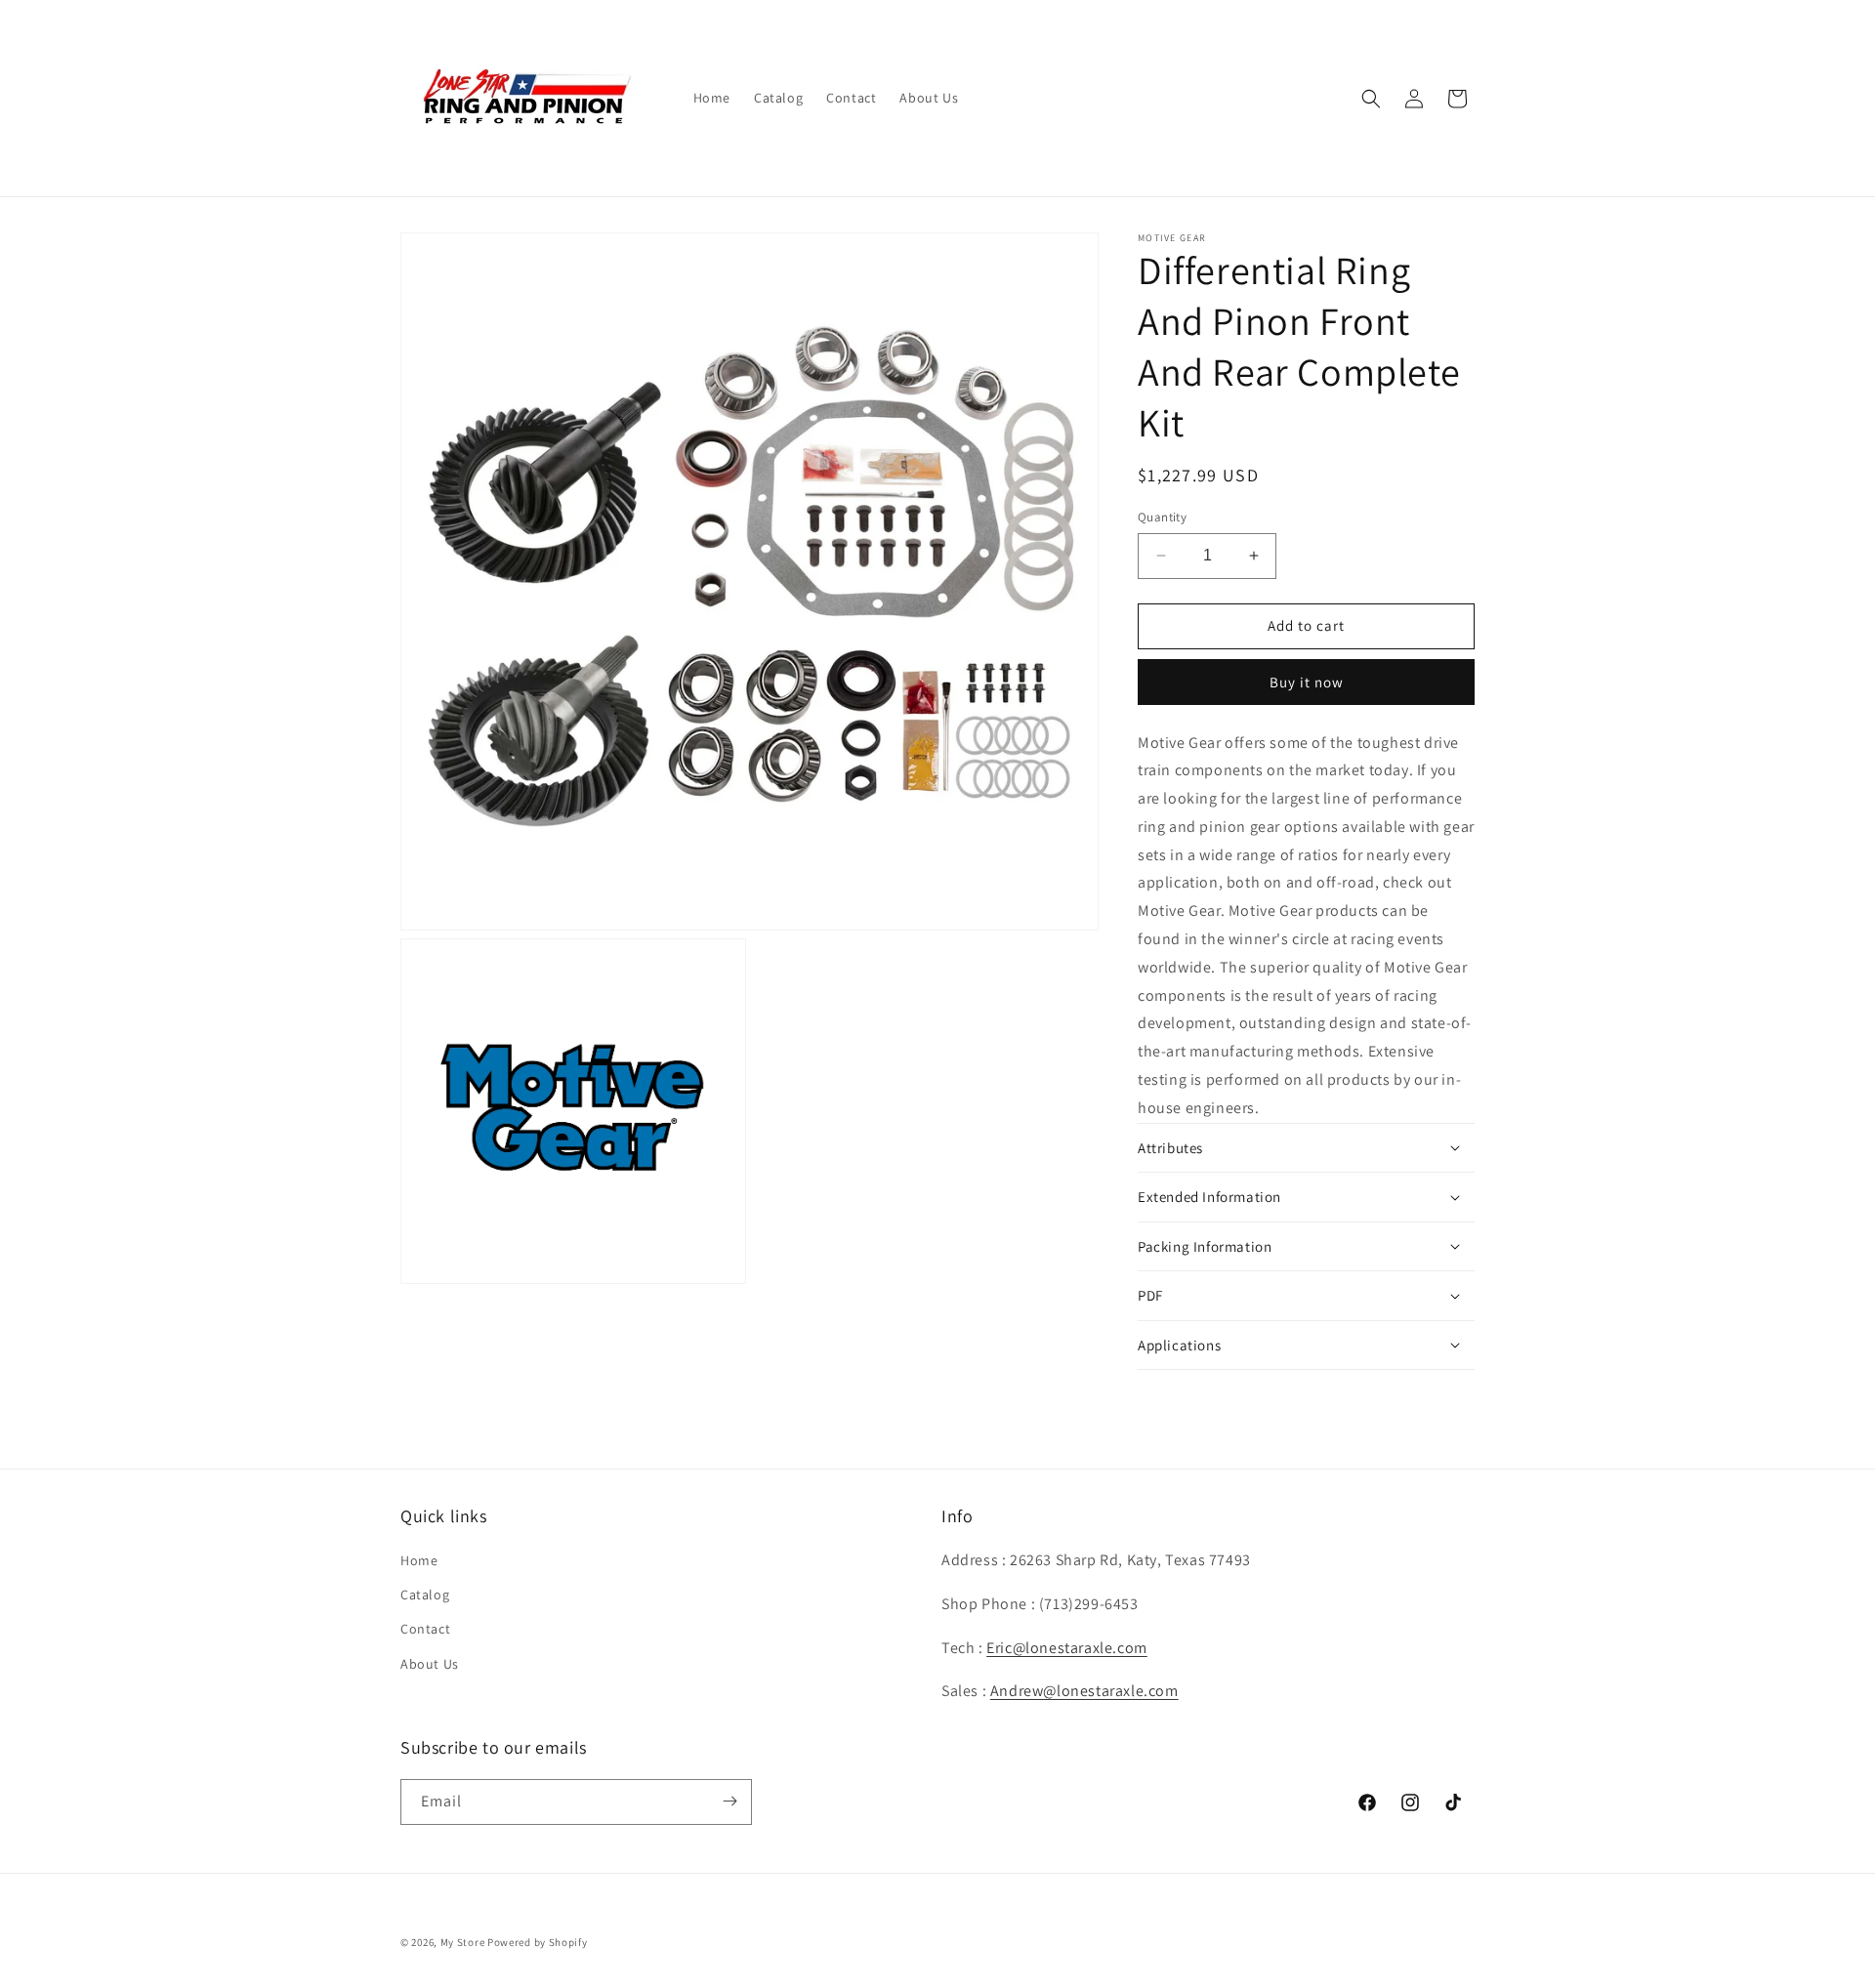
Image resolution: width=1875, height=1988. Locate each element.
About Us (430, 1664)
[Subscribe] (729, 1801)
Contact (425, 1630)
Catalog (425, 1595)
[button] (1371, 99)
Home (419, 1561)
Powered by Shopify (538, 1942)
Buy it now (1307, 682)
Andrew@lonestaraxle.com (1084, 1692)
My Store (463, 1942)
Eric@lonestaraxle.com (1067, 1648)
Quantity (1162, 517)
